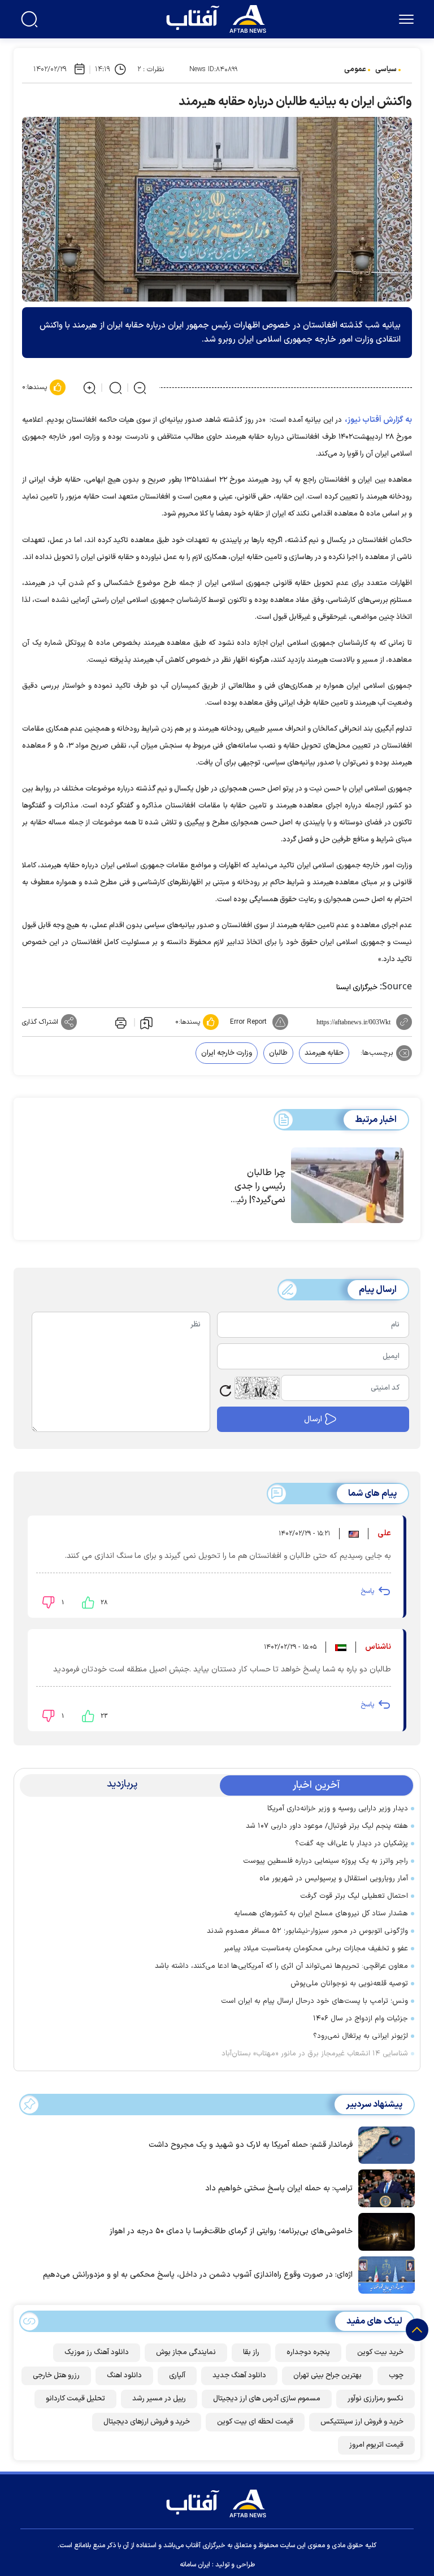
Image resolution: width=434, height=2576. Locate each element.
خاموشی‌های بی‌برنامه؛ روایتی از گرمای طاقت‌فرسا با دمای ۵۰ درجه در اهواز (231, 2231)
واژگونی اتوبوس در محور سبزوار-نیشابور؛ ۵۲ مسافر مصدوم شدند (305, 1931)
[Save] (146, 1023)
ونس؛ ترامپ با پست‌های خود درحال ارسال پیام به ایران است (314, 2001)
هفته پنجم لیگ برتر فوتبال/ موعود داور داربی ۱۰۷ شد (327, 1826)
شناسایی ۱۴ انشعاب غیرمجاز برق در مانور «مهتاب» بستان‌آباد (313, 2054)
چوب (396, 2376)
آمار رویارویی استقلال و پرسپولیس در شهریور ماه (334, 1879)
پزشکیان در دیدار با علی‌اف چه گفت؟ (351, 1844)
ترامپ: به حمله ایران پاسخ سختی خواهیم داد (279, 2188)
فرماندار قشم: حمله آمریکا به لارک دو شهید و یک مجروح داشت (251, 2145)
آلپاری (177, 2376)
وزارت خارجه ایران (227, 1053)
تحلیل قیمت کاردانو (75, 2399)
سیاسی (386, 69)
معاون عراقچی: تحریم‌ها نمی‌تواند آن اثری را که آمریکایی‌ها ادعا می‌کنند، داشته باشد (281, 1966)
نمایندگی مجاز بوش (186, 2352)
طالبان (278, 1053)
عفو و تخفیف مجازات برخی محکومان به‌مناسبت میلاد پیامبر (316, 1949)
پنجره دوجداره (308, 2352)
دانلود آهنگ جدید (239, 2376)
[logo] (219, 18)
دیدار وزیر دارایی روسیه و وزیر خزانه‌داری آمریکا (338, 1809)
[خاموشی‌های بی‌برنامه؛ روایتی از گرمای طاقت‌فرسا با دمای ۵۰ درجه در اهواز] (384, 2231)
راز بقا (251, 2352)
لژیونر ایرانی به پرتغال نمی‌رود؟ (361, 2036)
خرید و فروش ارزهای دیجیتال (147, 2422)
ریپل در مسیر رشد (159, 2399)
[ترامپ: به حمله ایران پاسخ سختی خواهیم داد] (384, 2188)
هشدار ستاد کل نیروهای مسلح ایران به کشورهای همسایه (321, 1914)
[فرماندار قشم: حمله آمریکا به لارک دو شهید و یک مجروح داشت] (384, 2144)
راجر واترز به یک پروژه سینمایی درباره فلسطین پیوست (325, 1861)
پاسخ (367, 1591)
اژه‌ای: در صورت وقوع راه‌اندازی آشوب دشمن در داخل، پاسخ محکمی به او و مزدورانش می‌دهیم (198, 2275)
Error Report (248, 1022)
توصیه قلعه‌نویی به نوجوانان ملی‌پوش (349, 1984)
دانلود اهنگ (124, 2376)
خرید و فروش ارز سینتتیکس (362, 2422)
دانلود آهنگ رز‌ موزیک (97, 2352)
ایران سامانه (195, 2565)
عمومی (355, 69)
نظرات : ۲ (151, 69)
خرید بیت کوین (380, 2352)
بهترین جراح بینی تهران (327, 2376)
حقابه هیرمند (324, 1053)
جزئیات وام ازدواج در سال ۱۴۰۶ (361, 2019)
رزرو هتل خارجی (56, 2376)
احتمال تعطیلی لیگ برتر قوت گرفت (354, 1896)
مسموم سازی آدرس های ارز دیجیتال (267, 2399)
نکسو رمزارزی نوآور (376, 2399)
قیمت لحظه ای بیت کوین (255, 2422)
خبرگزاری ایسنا (357, 988)
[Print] (120, 1022)
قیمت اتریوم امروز (376, 2445)
